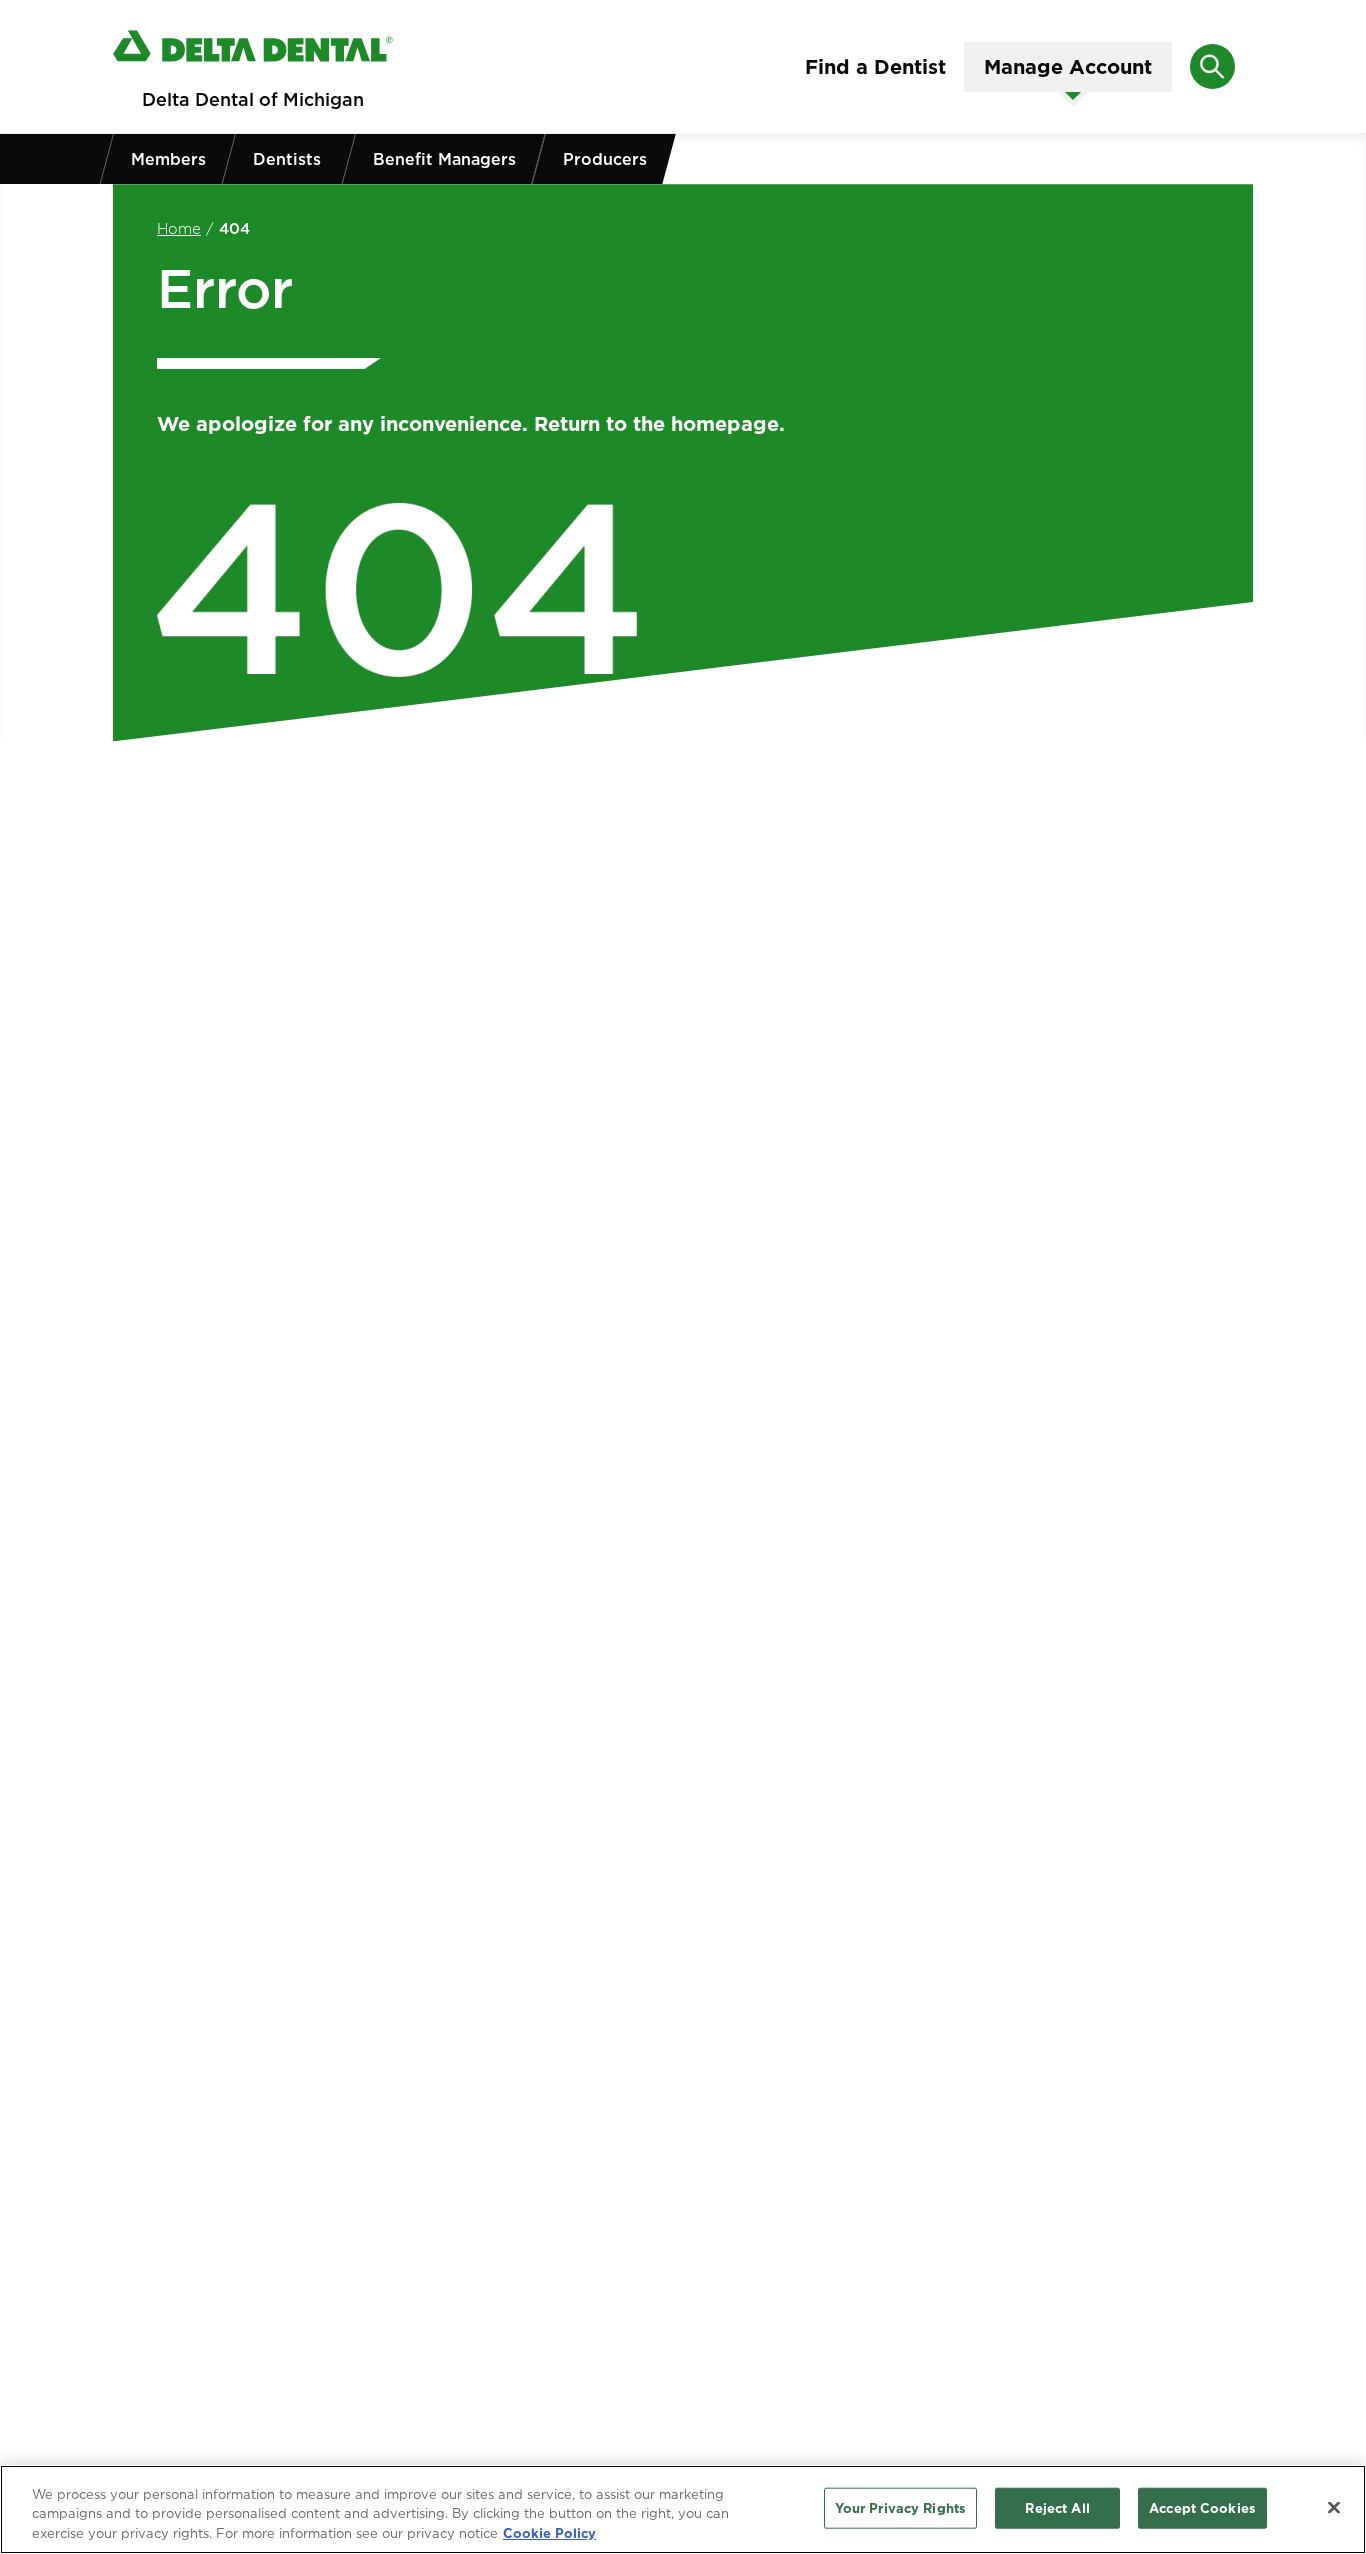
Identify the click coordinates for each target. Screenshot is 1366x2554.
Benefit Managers (444, 159)
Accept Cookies (1202, 2507)
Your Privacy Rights (900, 2507)
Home (179, 228)
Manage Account (1068, 67)
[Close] (1334, 2507)
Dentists (287, 159)
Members (168, 159)
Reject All (1057, 2507)
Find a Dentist (875, 67)
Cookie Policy (549, 2533)
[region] (683, 2509)
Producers (605, 159)
